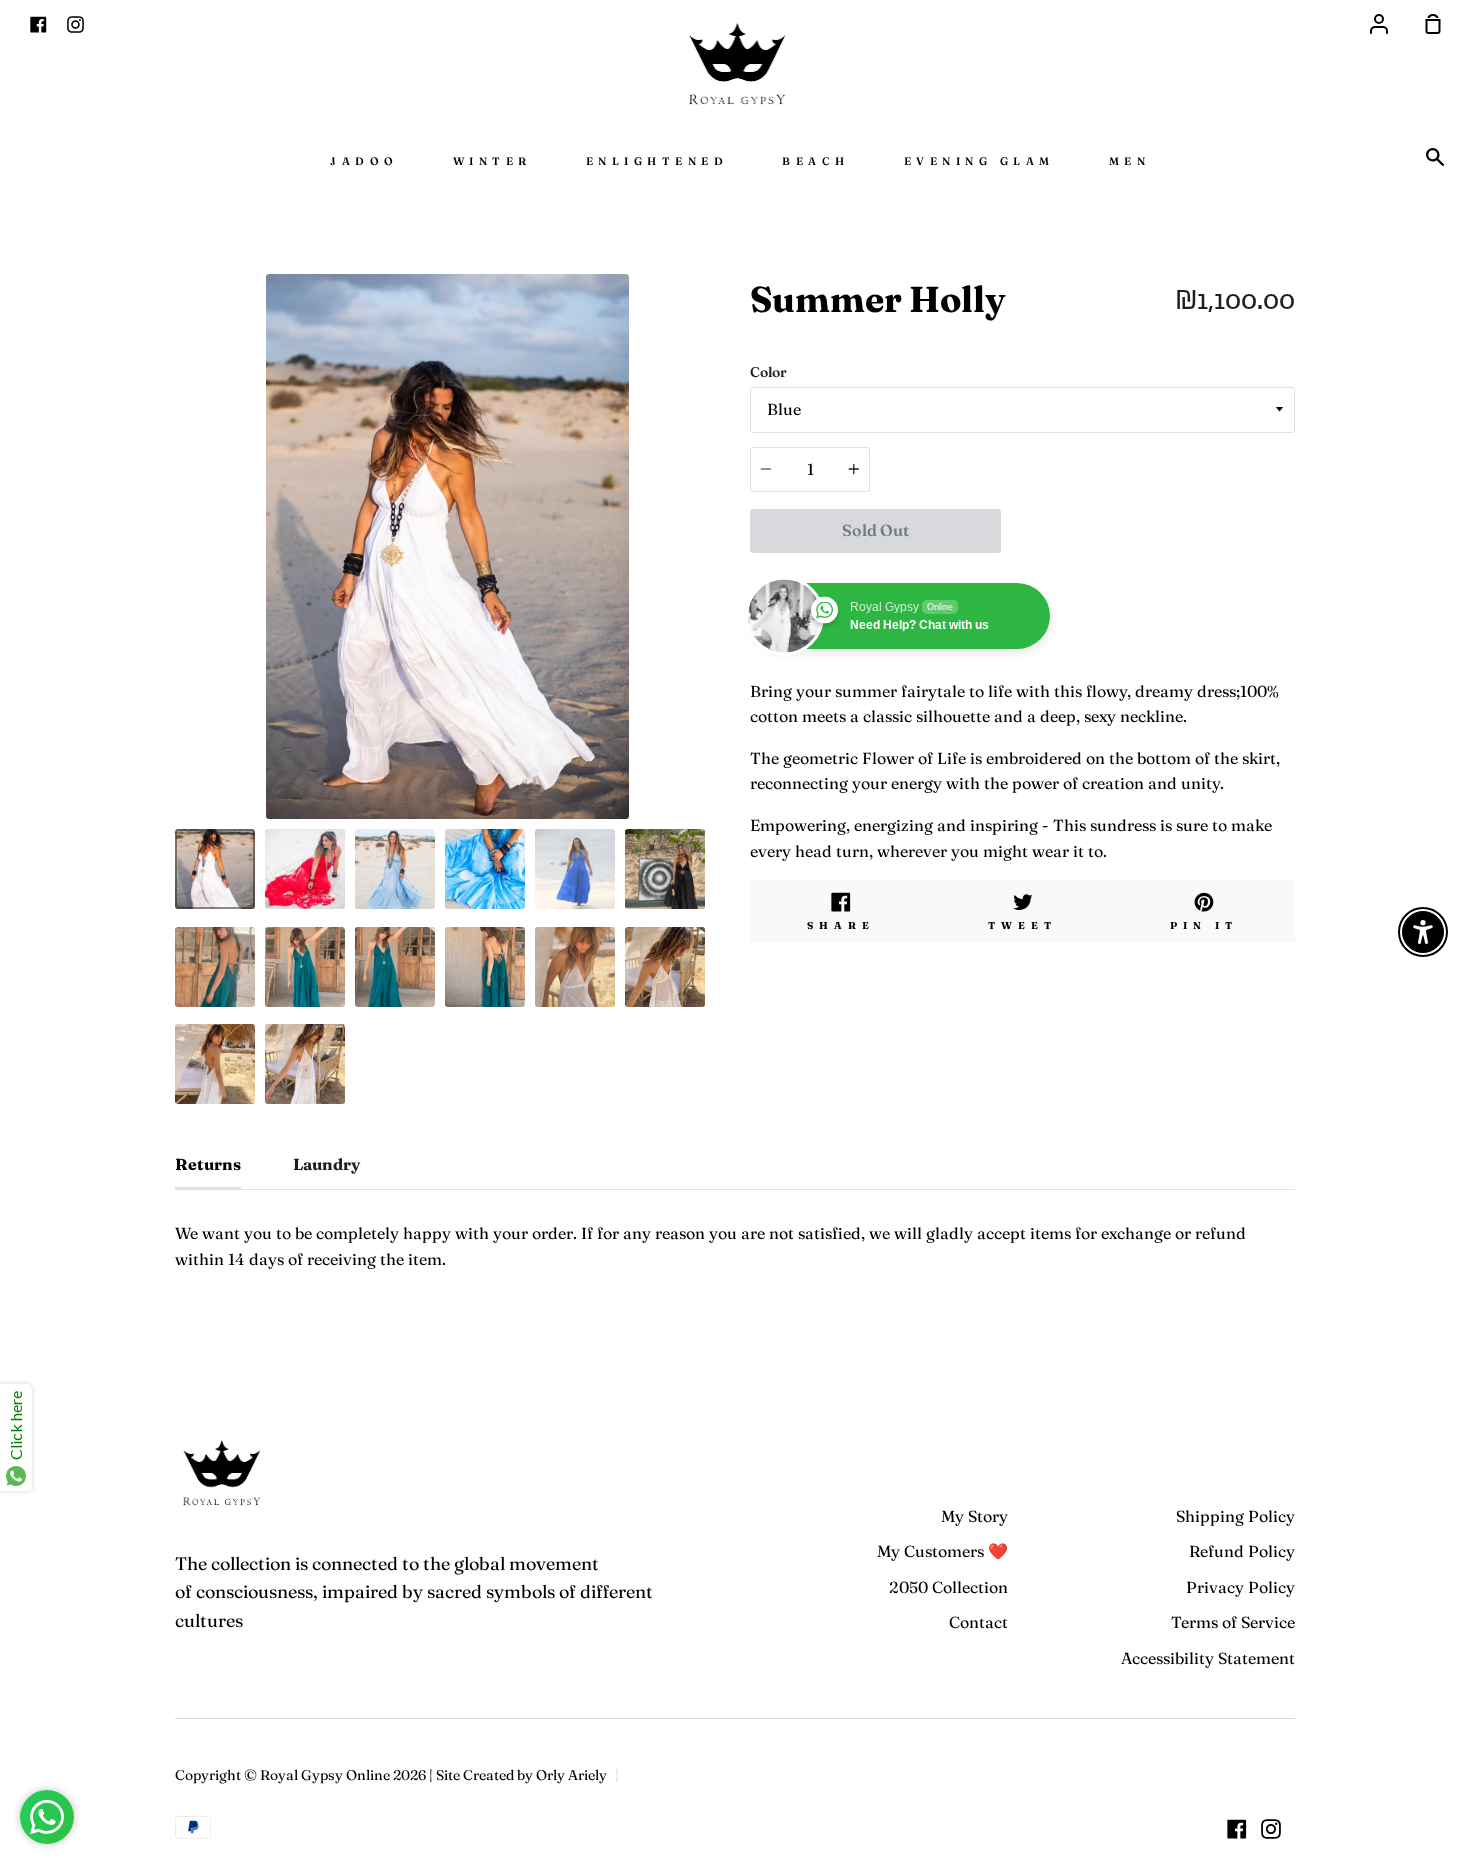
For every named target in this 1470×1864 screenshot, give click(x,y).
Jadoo (364, 161)
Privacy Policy (1240, 1587)
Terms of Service (1233, 1622)
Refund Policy (1242, 1551)
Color (768, 372)
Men (1130, 161)
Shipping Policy (1235, 1516)
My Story (974, 1516)
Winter (492, 161)
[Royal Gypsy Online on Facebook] (1237, 1829)
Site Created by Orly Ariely (521, 1775)
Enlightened (657, 161)
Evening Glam (979, 161)
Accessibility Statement (1208, 1658)
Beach (816, 161)
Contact (978, 1622)
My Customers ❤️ (942, 1551)
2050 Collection (948, 1587)
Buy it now (1147, 530)
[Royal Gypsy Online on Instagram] (1271, 1829)
